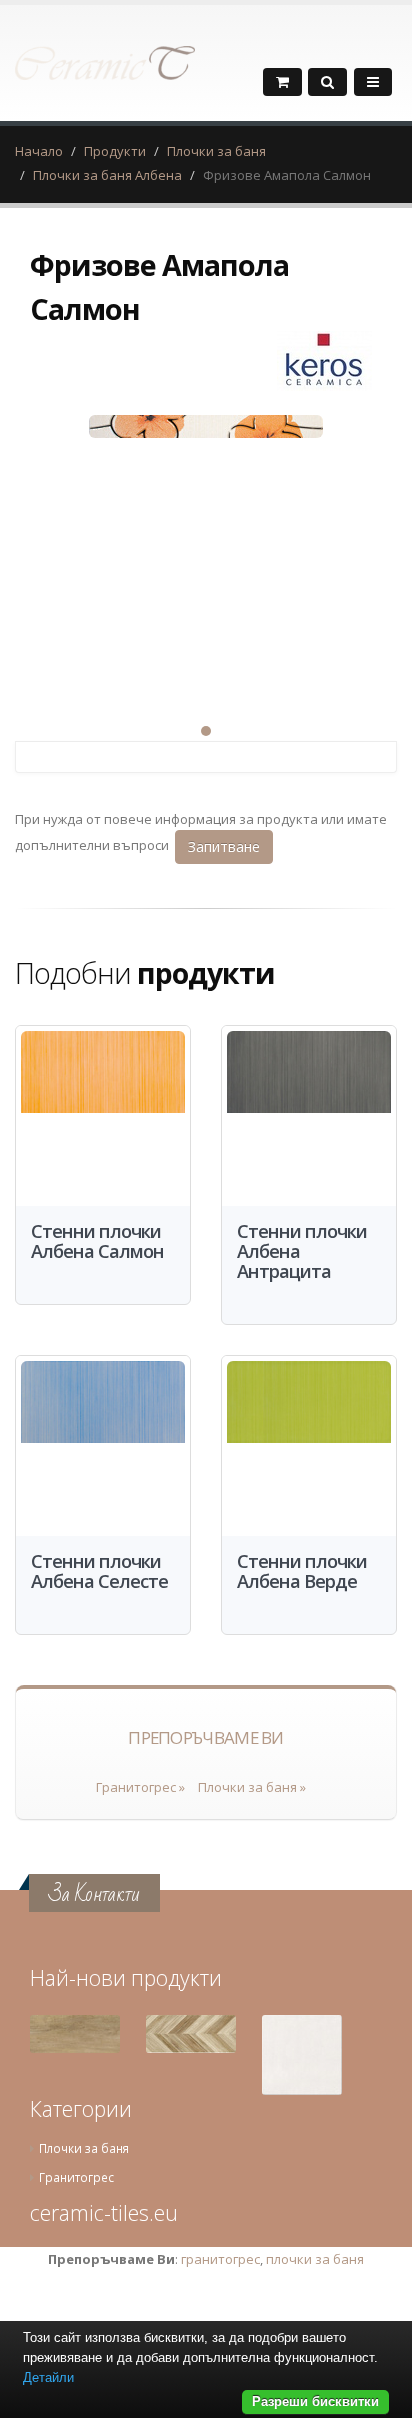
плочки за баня (315, 2259)
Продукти (115, 151)
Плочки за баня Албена (107, 175)
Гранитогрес (76, 2177)
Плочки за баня (216, 151)
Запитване (224, 846)
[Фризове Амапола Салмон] (206, 551)
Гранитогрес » (140, 1787)
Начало (39, 151)
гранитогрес (220, 2259)
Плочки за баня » (252, 1787)
